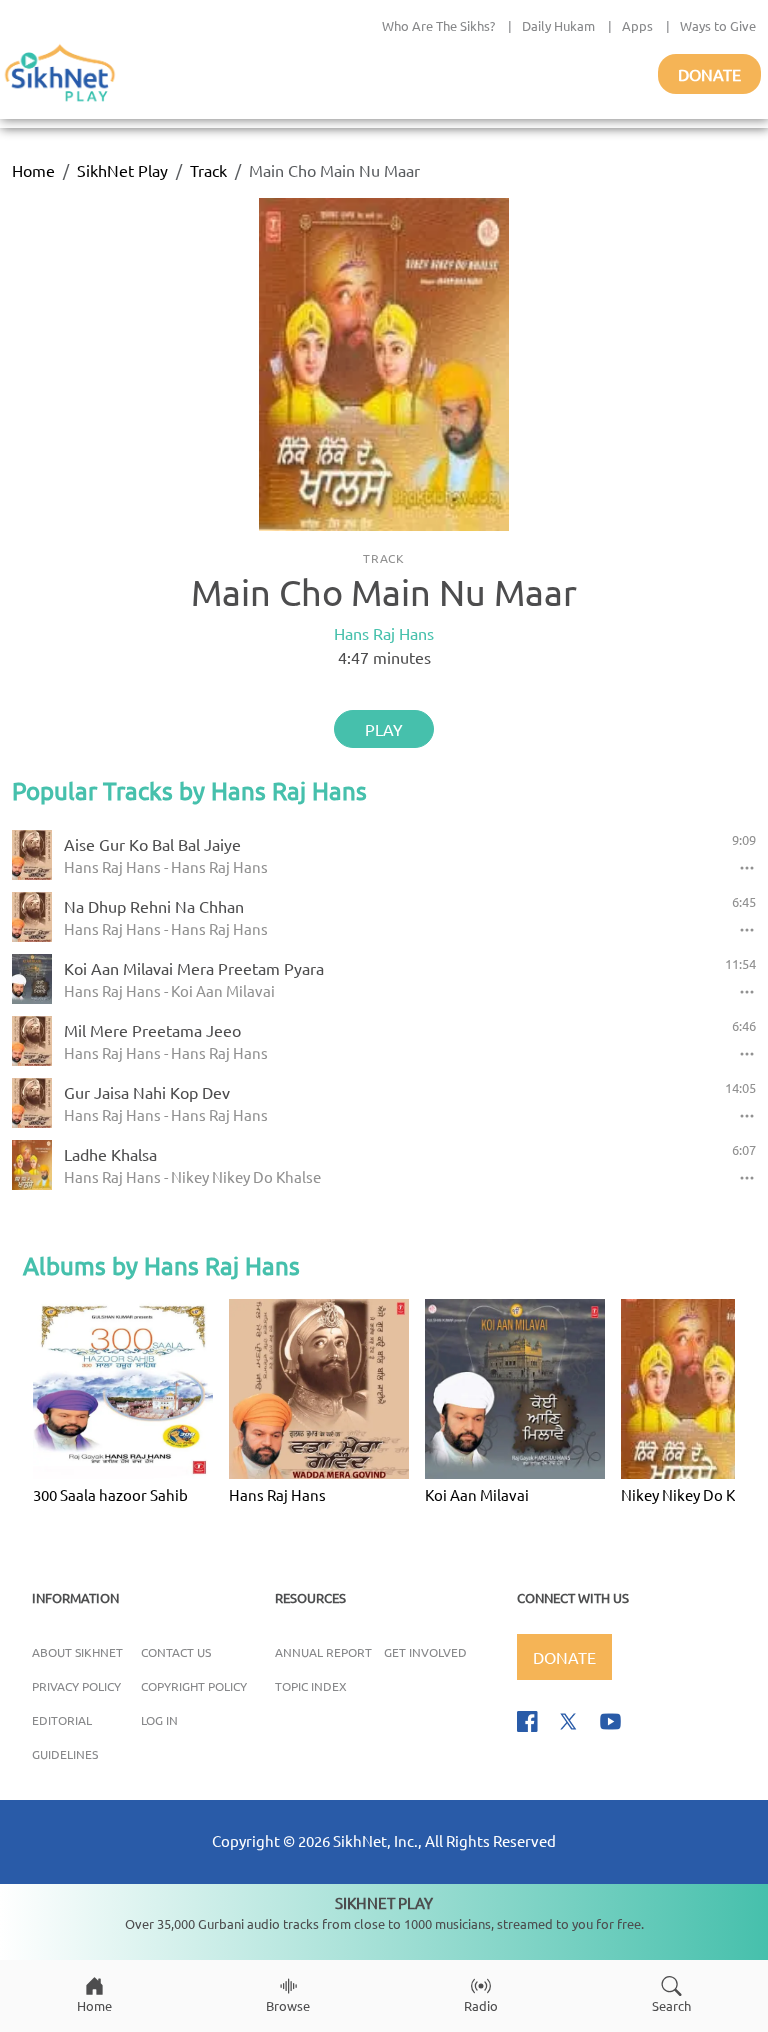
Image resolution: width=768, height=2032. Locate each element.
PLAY (384, 729)
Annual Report (323, 1652)
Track (208, 170)
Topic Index (311, 1686)
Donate (709, 74)
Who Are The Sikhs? (438, 25)
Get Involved (425, 1652)
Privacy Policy (76, 1686)
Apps (637, 25)
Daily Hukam (558, 25)
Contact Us (176, 1652)
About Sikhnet (77, 1652)
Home (33, 170)
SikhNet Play (122, 170)
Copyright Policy (194, 1686)
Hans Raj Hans (384, 633)
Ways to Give (718, 25)
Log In (159, 1720)
